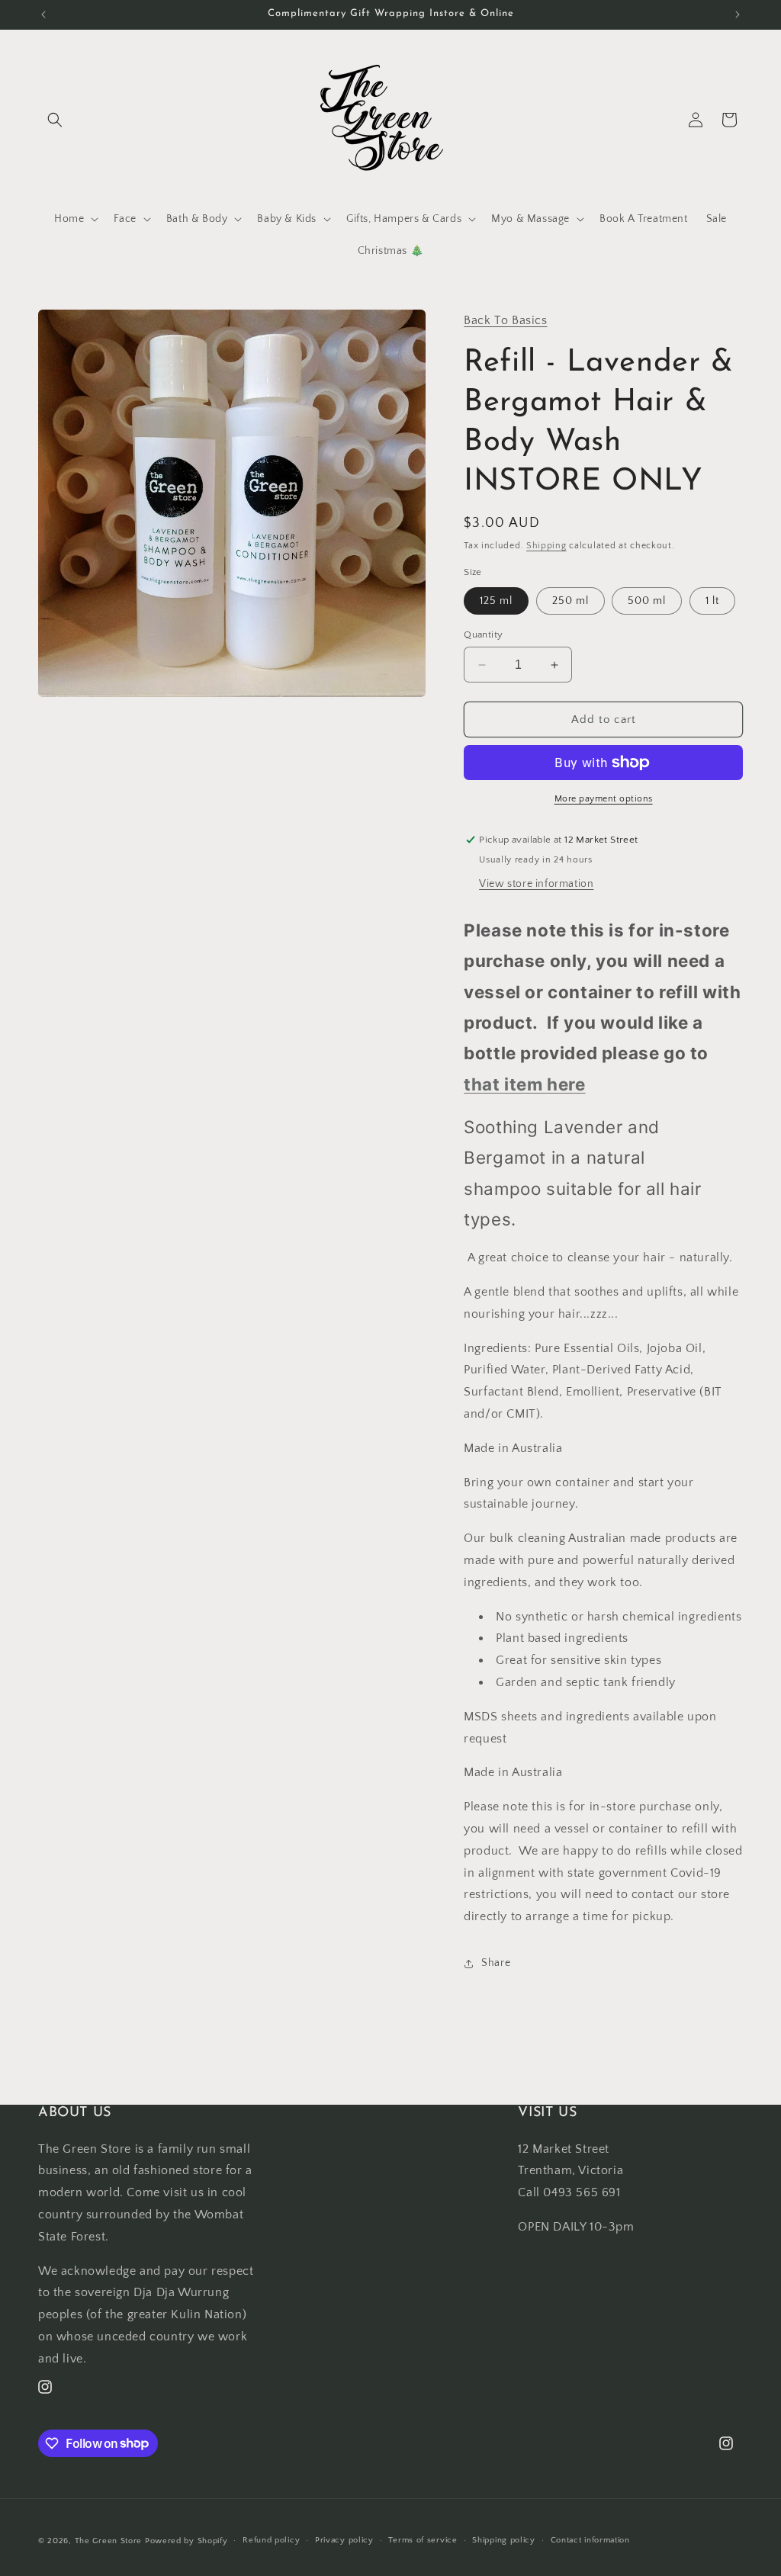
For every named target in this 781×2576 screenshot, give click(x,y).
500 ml (647, 601)
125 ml (496, 601)
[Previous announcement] (43, 14)
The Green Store (109, 2541)
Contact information (590, 2540)
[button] (55, 120)
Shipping (546, 546)
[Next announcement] (738, 14)
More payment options (604, 799)
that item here (524, 1084)
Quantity (483, 634)
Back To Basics (505, 320)
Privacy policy (344, 2540)
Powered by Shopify (186, 2541)
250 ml (570, 601)
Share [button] (496, 1963)
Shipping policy (504, 2540)
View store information (536, 884)
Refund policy (271, 2540)
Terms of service (423, 2540)
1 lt (712, 601)
